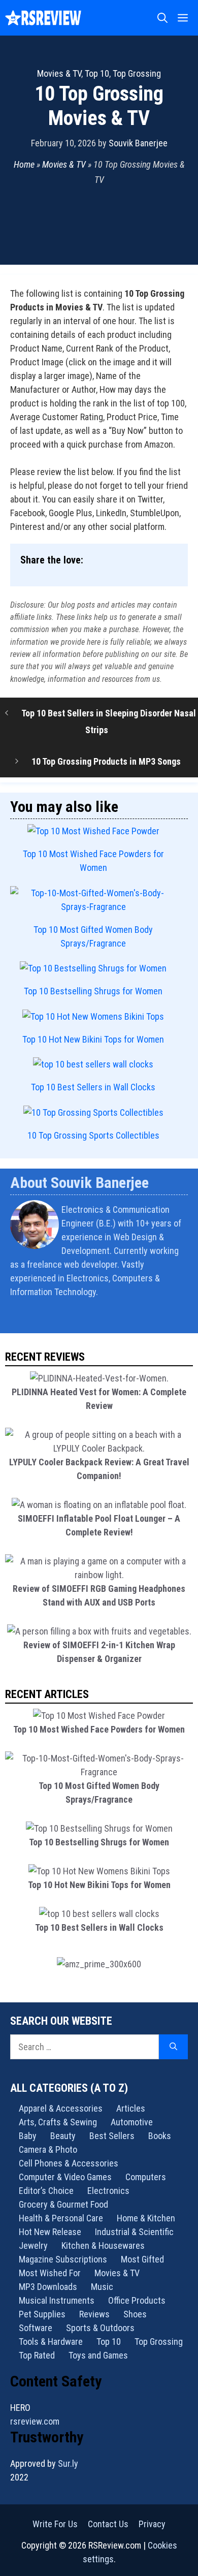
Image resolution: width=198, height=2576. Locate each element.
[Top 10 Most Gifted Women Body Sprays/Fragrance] (93, 900)
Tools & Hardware (51, 2342)
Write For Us (55, 2524)
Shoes (135, 2314)
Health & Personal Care (61, 2218)
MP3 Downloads (48, 2287)
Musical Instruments (57, 2300)
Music (102, 2287)
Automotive (132, 2122)
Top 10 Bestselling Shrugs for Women (93, 991)
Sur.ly (68, 2463)
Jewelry (33, 2245)
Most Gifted (142, 2259)
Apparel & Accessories (61, 2108)
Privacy (152, 2524)
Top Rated (37, 2355)
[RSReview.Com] (43, 18)
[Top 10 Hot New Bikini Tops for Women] (93, 1016)
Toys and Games (98, 2355)
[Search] (173, 2047)
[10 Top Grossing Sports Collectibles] (93, 1112)
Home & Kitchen (146, 2218)
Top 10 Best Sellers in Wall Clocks (93, 1087)
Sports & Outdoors (100, 2328)
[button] (162, 18)
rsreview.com (35, 2421)
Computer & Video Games (65, 2177)
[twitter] (184, 1318)
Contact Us (108, 2524)
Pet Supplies (42, 2314)
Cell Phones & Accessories (69, 2163)
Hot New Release (50, 2232)
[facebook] (187, 1318)
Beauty (63, 2136)
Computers (146, 2177)
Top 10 (97, 73)
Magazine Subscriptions (63, 2259)
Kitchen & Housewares (103, 2245)
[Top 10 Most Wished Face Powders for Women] (93, 831)
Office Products (137, 2300)
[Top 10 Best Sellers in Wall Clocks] (93, 1064)
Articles (131, 2108)
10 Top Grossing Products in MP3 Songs (106, 761)
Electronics (108, 2191)
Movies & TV (59, 73)
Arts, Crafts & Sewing (58, 2122)
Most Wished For (50, 2273)
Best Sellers (112, 2136)
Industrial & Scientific (134, 2232)
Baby (28, 2136)
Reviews (94, 2314)
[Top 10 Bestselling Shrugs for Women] (93, 968)
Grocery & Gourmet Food (63, 2204)
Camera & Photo (48, 2149)
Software (36, 2328)
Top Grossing (137, 73)
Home (24, 164)
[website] (181, 1318)
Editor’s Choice (46, 2191)
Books (160, 2136)
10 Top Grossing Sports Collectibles (93, 1135)
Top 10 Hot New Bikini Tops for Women (93, 1039)
